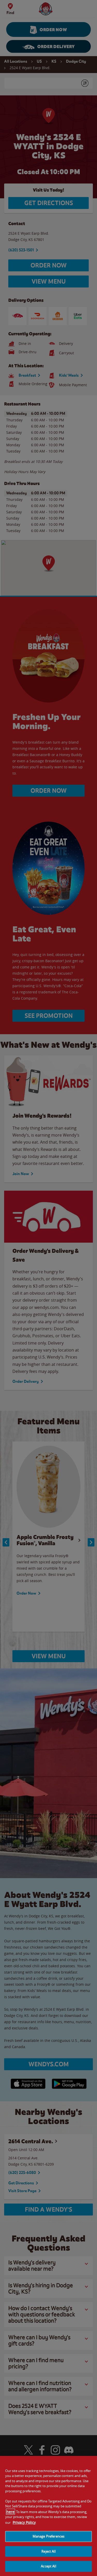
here (10, 2512)
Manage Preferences (48, 2536)
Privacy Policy (24, 2522)
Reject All (48, 2551)
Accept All (48, 2566)
